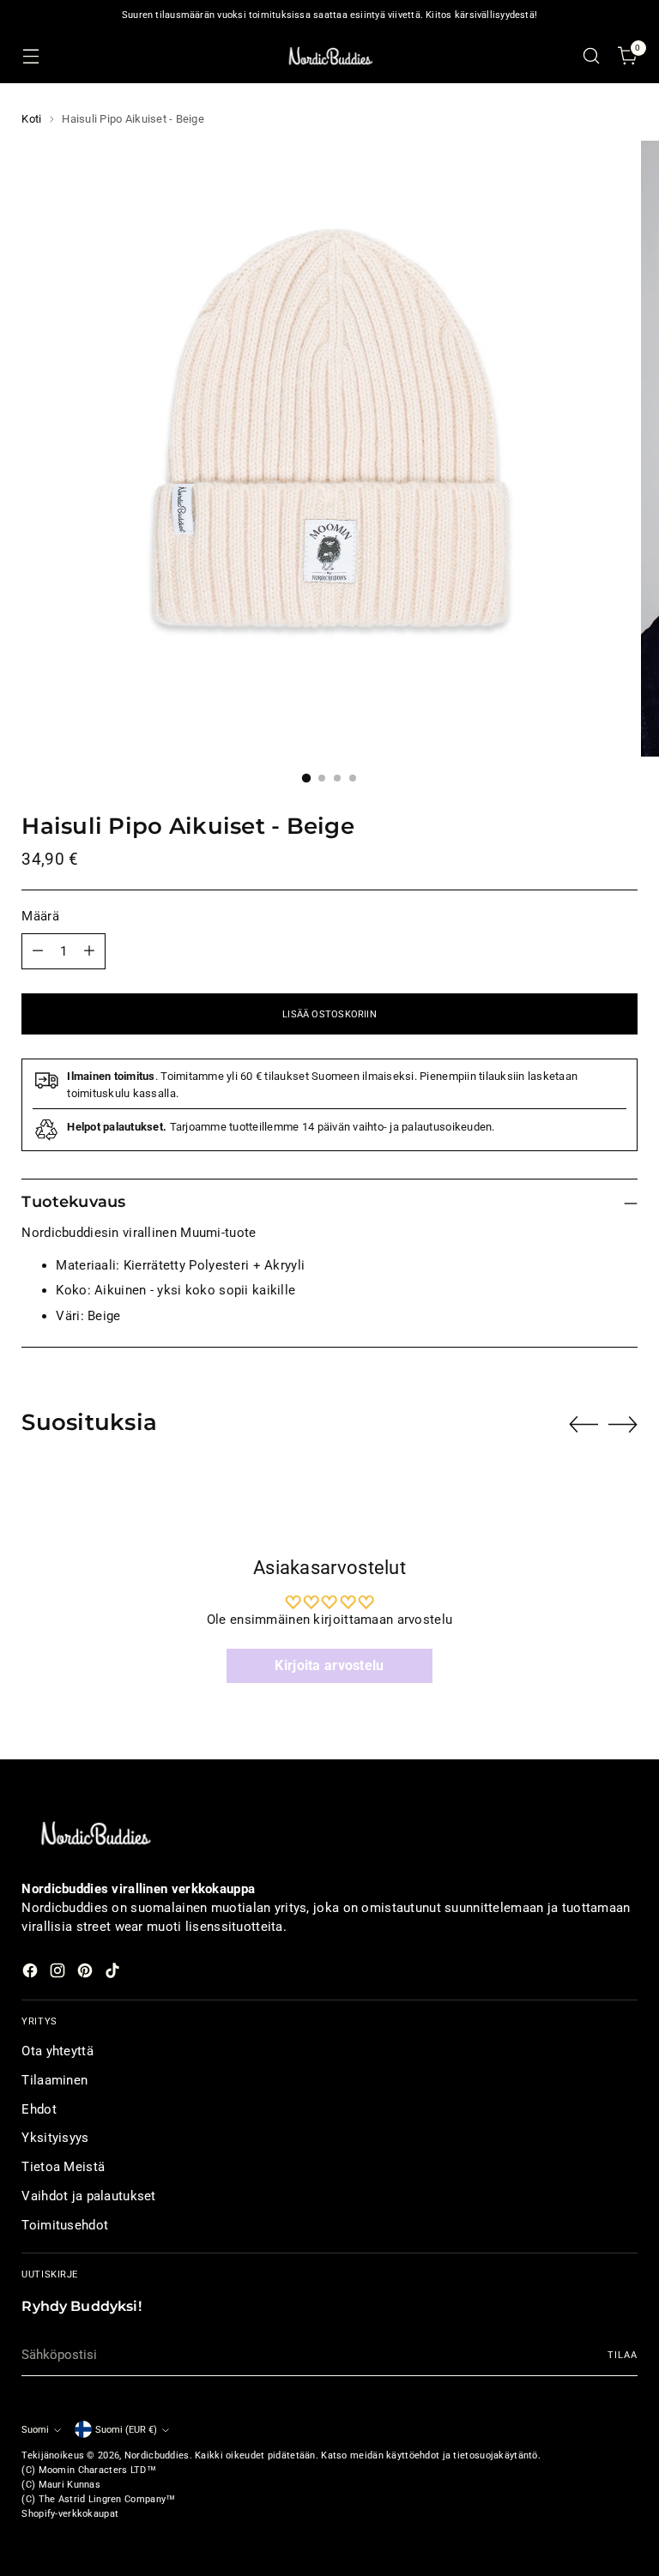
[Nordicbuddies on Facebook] (32, 1973)
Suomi (35, 2429)
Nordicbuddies (157, 2455)
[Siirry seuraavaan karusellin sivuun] (623, 1424)
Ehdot (39, 2109)
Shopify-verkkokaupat (70, 2513)
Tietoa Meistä (63, 2167)
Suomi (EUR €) (126, 2429)
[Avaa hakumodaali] (592, 56)
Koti (31, 119)
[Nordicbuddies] (329, 56)
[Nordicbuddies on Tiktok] (114, 1973)
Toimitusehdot (65, 2225)
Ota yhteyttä (57, 2051)
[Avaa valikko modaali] (30, 56)
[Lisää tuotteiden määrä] (89, 951)
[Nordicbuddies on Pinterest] (87, 1973)
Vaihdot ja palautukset (88, 2196)
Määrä (40, 916)
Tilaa (622, 2355)
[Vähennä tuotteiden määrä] (38, 951)
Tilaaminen (54, 2080)
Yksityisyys (55, 2138)
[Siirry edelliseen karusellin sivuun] (583, 1425)
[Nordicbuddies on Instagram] (59, 1973)
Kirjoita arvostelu (329, 1665)
